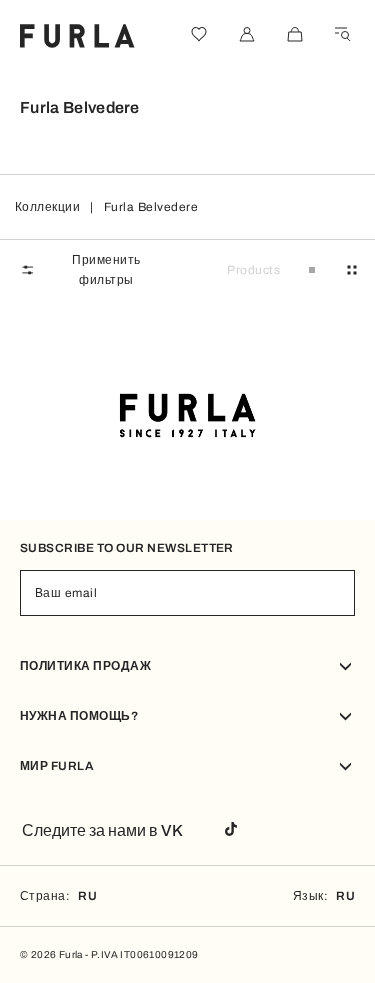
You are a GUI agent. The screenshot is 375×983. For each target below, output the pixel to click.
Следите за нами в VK (102, 830)
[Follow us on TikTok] (231, 830)
